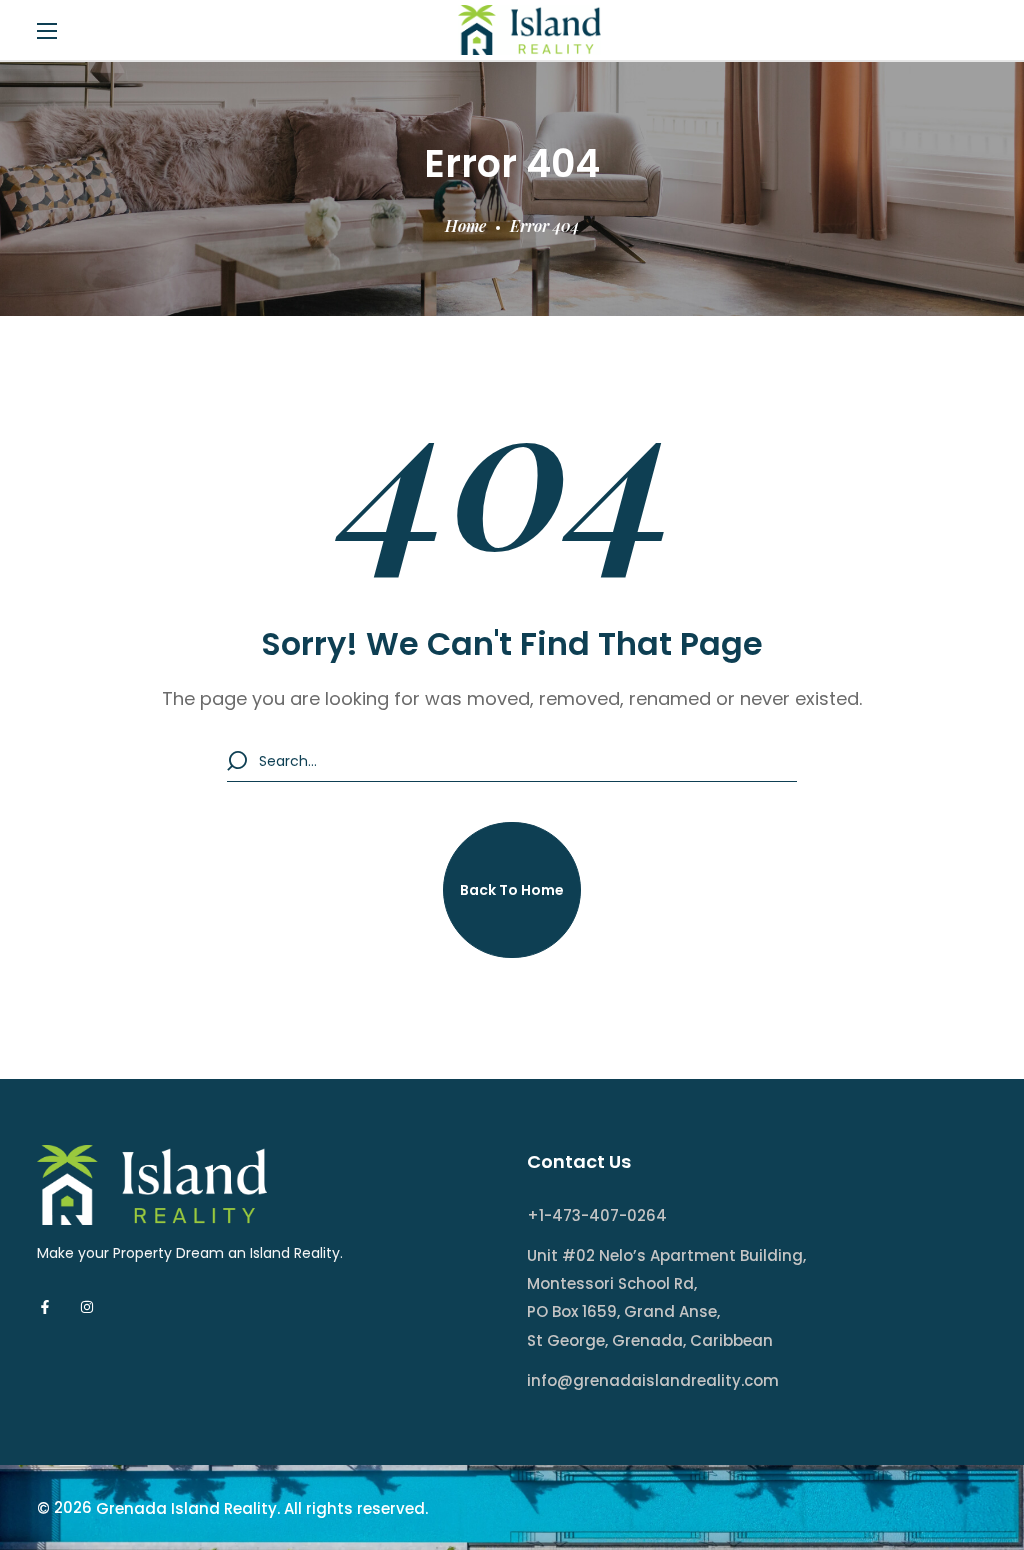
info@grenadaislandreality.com (653, 1380)
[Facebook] (45, 1307)
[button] (512, 890)
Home (465, 225)
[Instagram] (87, 1307)
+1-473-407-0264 (597, 1215)
